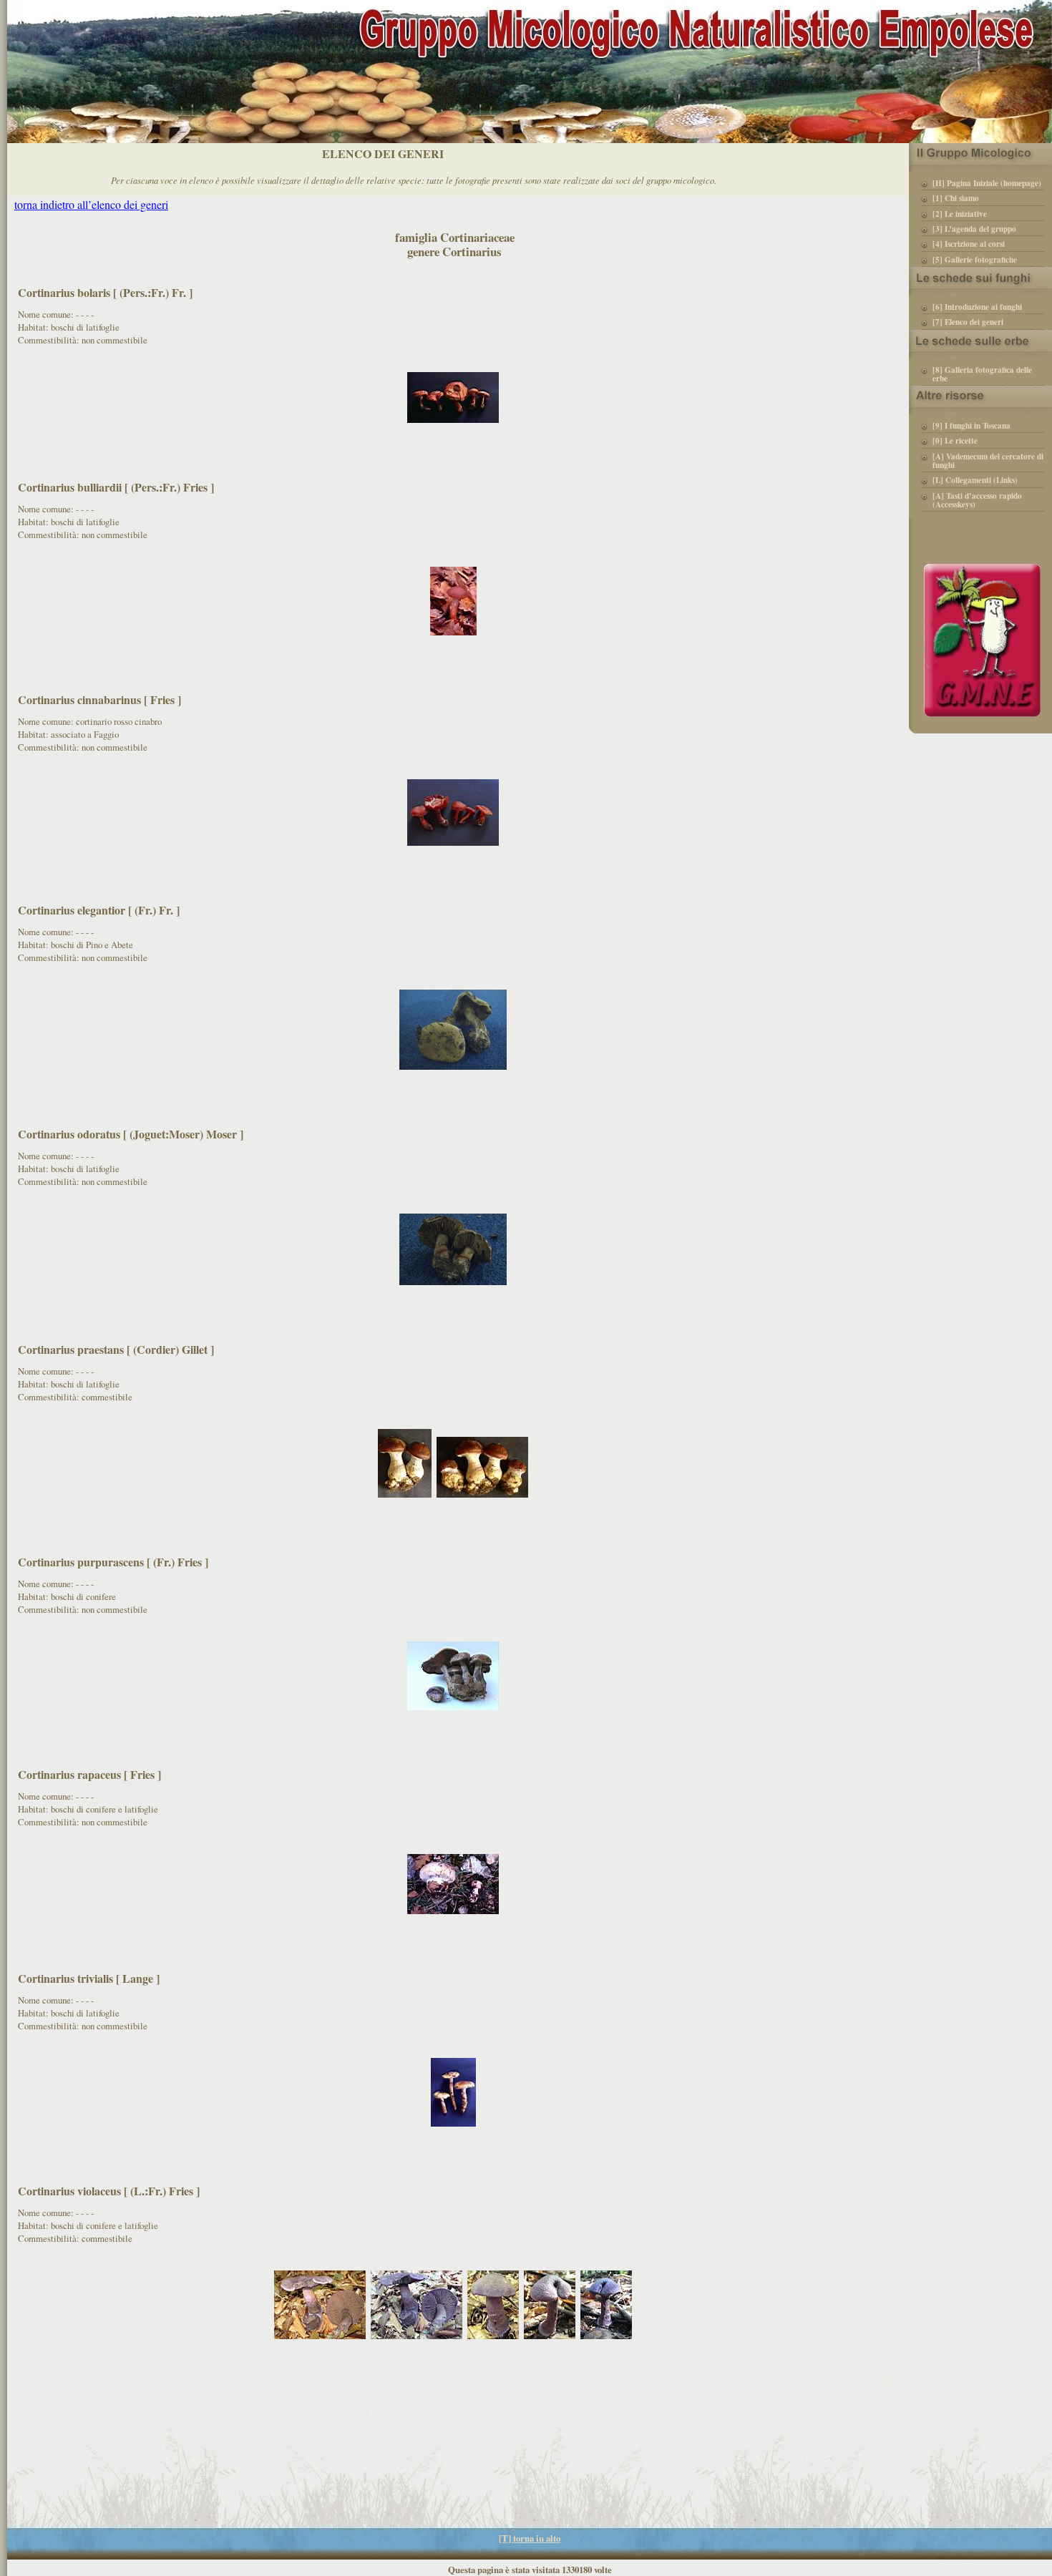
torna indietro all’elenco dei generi (91, 204)
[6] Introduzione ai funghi (977, 308)
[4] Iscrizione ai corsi (969, 245)
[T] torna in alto (530, 2538)
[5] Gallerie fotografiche (975, 260)
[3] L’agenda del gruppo (974, 230)
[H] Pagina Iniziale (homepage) (987, 184)
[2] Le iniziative (960, 215)
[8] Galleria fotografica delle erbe (982, 375)
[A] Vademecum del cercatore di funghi (988, 462)
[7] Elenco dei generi (968, 323)
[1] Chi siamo (956, 199)
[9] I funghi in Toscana (971, 426)
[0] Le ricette (955, 441)
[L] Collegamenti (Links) (975, 481)
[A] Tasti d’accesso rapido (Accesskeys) (977, 501)
